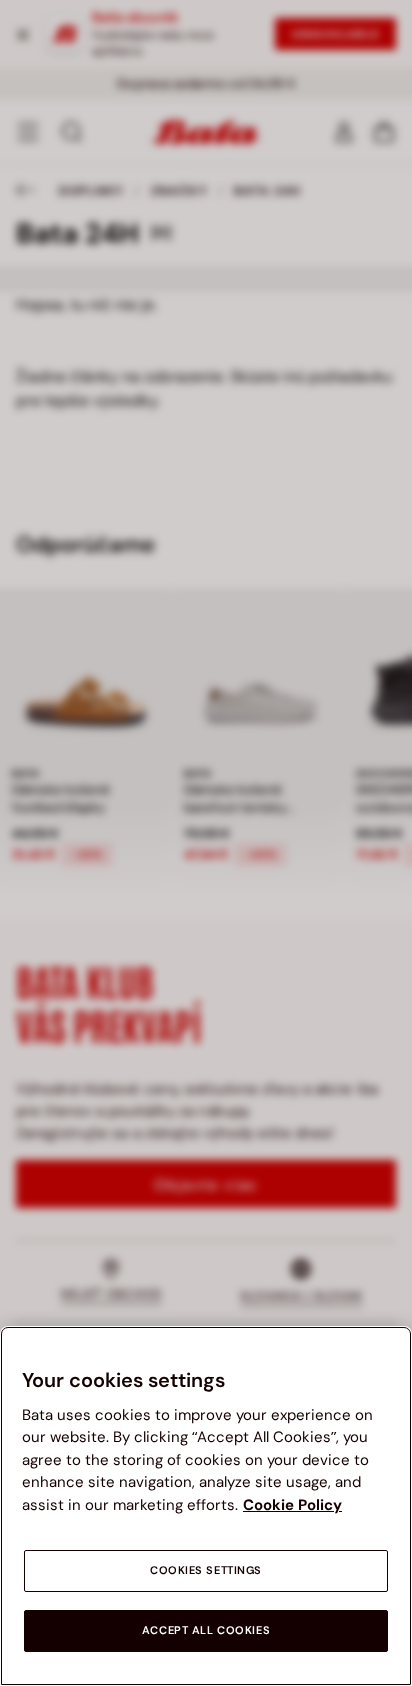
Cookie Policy (292, 1505)
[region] (206, 1506)
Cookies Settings (206, 1570)
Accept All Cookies (206, 1630)
